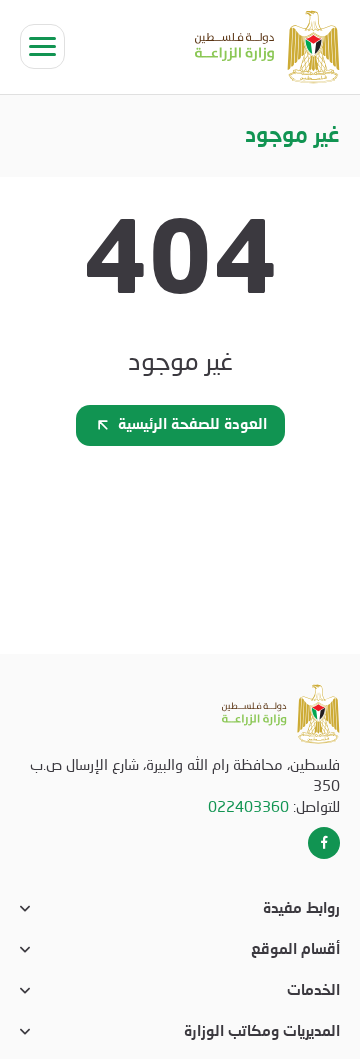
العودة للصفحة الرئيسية (192, 425)
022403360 (248, 806)
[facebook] (324, 843)
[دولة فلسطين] (267, 47)
